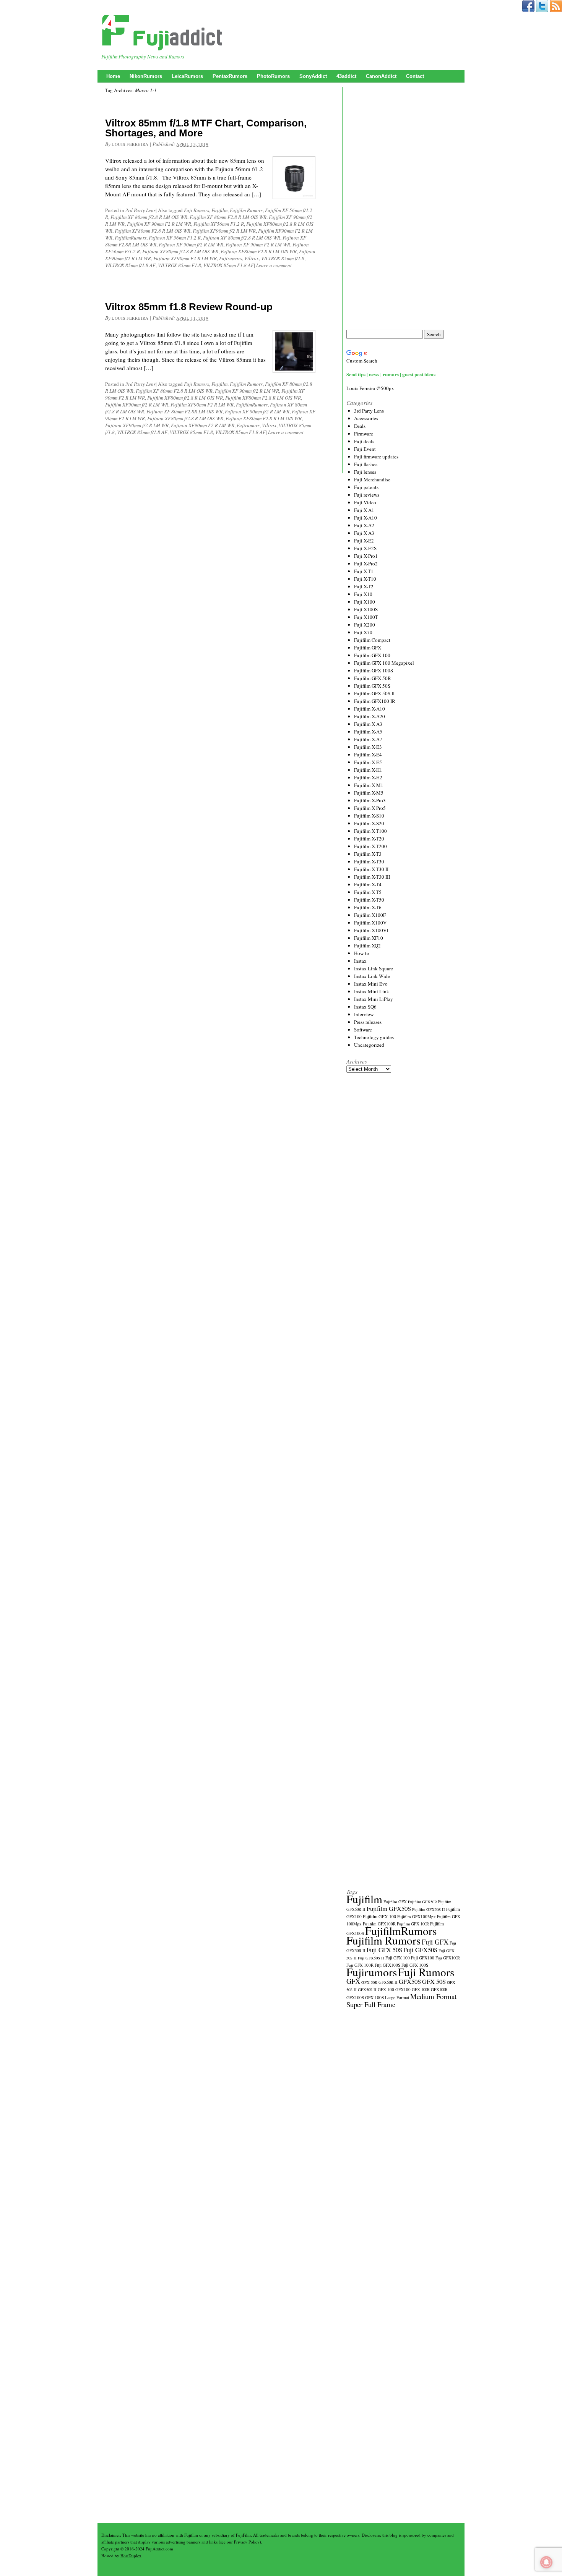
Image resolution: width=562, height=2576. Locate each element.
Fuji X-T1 (364, 571)
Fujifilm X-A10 (370, 709)
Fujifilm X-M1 (369, 785)
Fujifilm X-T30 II (371, 869)
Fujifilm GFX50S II (429, 1909)
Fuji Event (365, 449)
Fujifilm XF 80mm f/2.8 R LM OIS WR (149, 217)
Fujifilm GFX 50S (372, 686)
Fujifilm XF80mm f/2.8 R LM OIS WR (185, 398)
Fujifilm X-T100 (370, 831)
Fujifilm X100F (370, 915)
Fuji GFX (435, 1942)
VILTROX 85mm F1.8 (179, 265)
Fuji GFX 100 (398, 1958)
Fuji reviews (367, 495)
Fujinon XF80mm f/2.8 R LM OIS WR (180, 251)
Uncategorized (369, 1045)
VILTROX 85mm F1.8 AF (229, 265)
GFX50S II (367, 1990)
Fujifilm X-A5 (368, 732)
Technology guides (374, 1037)
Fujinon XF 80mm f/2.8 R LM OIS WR (242, 238)
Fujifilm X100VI (371, 930)
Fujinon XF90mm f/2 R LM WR (137, 425)
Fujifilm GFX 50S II (374, 693)
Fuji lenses (365, 472)
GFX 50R (369, 1982)
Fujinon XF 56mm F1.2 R (175, 238)
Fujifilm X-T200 (370, 846)
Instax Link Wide (372, 976)
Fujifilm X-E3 (368, 747)
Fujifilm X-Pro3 (370, 800)
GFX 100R (421, 1990)
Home (113, 76)
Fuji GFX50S (420, 1950)
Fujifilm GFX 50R (373, 678)
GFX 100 (386, 1989)
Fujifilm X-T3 (368, 854)
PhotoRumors (273, 76)
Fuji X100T (366, 617)
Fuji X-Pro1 (366, 556)
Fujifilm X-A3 (368, 724)
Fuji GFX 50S (384, 1950)
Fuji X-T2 (364, 586)
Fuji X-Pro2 (366, 563)
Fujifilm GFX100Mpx (417, 1916)
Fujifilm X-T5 (368, 892)
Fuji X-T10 (365, 579)
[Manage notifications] (546, 2562)
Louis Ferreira (130, 144)
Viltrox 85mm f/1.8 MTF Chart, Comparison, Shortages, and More (206, 128)
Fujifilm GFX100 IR (375, 701)
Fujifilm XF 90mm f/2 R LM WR (247, 391)
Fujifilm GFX (368, 648)
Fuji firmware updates (376, 457)
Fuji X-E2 (364, 541)
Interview (364, 1014)
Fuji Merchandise (372, 479)
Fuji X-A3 (364, 533)
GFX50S (410, 1981)
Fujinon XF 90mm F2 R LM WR (258, 244)
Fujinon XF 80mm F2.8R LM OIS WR (184, 411)
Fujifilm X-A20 (370, 716)
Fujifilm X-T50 (369, 900)
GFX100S (355, 1997)
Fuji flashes (366, 464)
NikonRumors (146, 76)
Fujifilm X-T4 (368, 884)
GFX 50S (434, 1981)
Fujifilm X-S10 (369, 816)
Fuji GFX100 (423, 1958)
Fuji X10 (363, 594)
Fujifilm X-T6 (368, 907)
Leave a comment (274, 265)
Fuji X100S (366, 609)
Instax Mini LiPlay (374, 999)
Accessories (366, 418)
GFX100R (439, 1990)
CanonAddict (381, 76)
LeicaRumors (187, 76)
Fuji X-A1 (364, 510)
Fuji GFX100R (448, 1958)
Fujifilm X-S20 (369, 823)
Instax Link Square (374, 968)
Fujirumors (231, 258)
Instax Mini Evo (371, 984)
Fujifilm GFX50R (422, 1902)
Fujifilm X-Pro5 (370, 808)
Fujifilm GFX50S (389, 1908)
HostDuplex (131, 2556)
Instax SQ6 (365, 1007)
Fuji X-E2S (365, 548)
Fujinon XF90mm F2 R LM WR (185, 258)
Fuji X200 (365, 625)
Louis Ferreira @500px (370, 388)
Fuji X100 (365, 602)
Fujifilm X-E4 (368, 755)
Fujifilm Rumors (246, 210)
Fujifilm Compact (372, 640)
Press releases (368, 1022)
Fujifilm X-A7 (368, 739)
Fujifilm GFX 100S (374, 670)
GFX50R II (388, 1982)
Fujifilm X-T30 (369, 861)
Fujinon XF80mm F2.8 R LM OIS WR (259, 251)
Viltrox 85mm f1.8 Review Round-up (189, 307)
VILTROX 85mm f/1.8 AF (130, 265)
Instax (360, 961)
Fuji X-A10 (365, 518)
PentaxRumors (230, 76)
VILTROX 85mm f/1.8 (283, 258)
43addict (346, 76)
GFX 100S (374, 1997)
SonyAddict (313, 76)
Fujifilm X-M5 (369, 793)
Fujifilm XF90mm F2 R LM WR (202, 405)
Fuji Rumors (197, 210)
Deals (360, 426)
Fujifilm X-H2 (368, 777)
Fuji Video (365, 502)
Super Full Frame (371, 2004)
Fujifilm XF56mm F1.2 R (219, 224)
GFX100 (403, 1989)
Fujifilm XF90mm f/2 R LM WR (224, 231)
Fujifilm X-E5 (368, 762)
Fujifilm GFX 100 (372, 655)
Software (363, 1030)
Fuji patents (366, 487)
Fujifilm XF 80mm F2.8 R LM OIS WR (228, 217)
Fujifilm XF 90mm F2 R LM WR (159, 224)
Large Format (397, 1997)
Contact (415, 76)
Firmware (364, 434)
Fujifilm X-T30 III (372, 877)
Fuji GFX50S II (371, 1958)
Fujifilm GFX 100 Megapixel (384, 663)
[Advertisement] (404, 208)
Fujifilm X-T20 (369, 839)
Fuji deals (364, 441)
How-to (362, 953)
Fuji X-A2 (364, 525)
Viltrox (252, 258)
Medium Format (433, 1996)
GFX (353, 1981)
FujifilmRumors (131, 238)
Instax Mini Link (372, 991)
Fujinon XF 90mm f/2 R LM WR (191, 244)
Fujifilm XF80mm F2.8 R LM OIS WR (153, 231)
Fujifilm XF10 (369, 938)
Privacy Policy (247, 2542)
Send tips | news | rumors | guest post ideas (391, 374)
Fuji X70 (363, 632)
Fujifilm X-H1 (368, 770)
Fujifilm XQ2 (367, 946)
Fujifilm (219, 210)
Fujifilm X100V (370, 923)
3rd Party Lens (140, 210)
